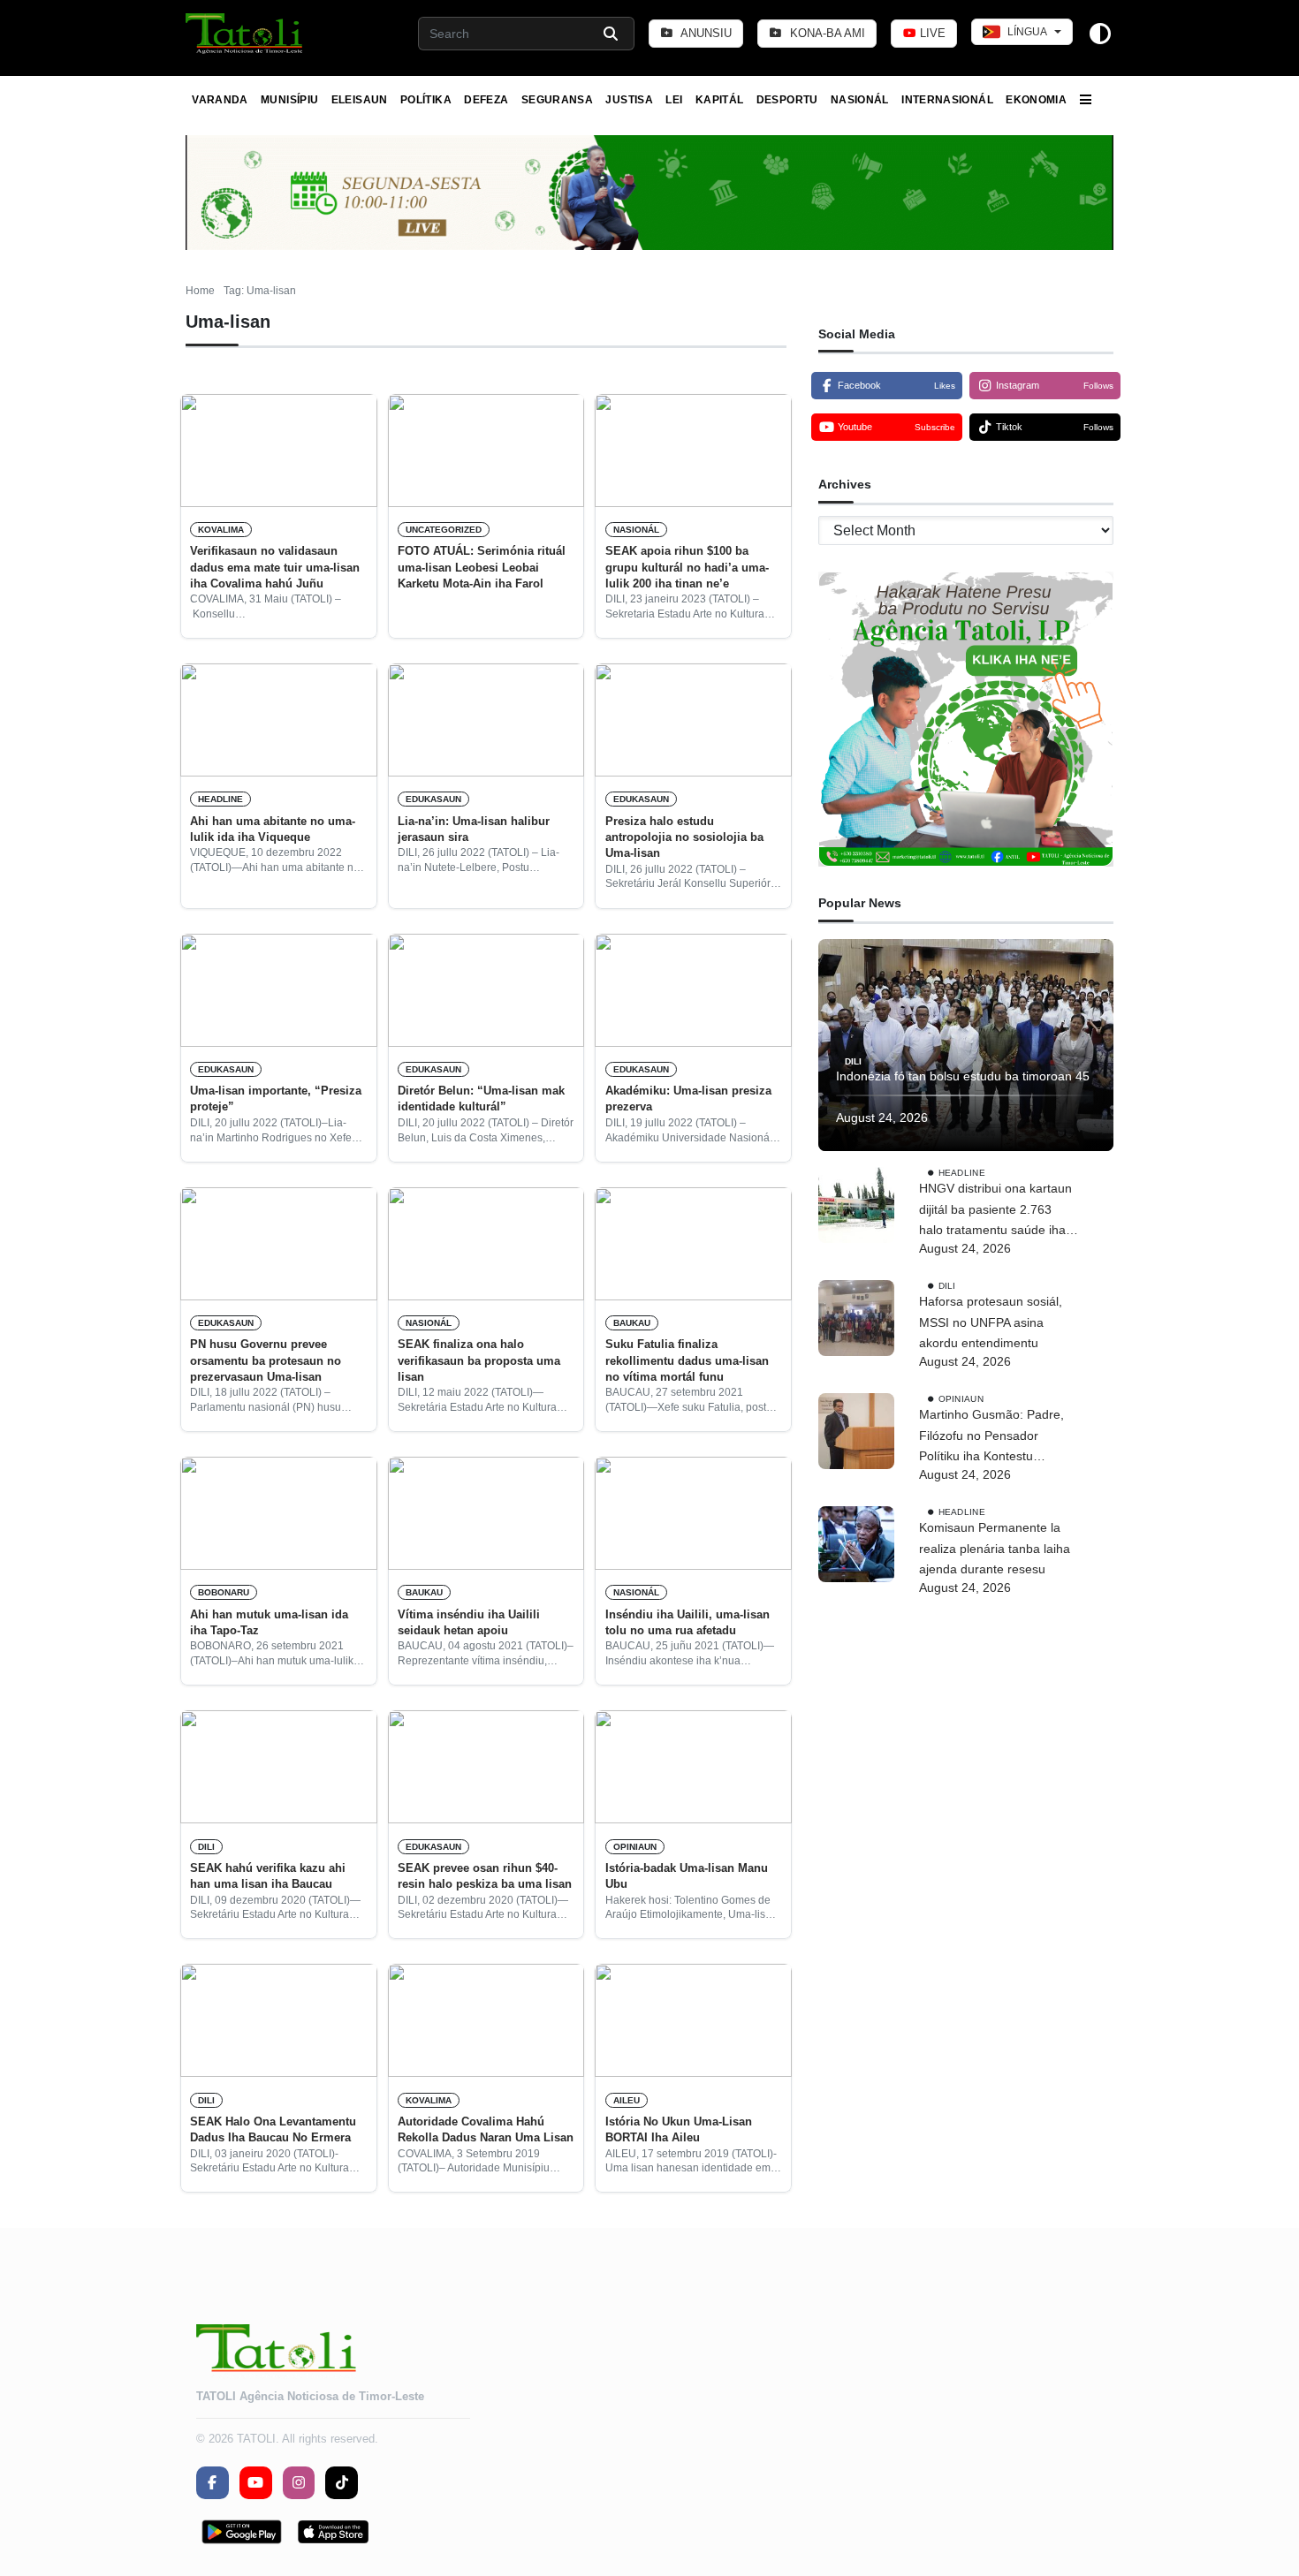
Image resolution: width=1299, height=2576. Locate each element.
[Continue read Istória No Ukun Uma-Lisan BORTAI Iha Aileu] (693, 2020)
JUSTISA (629, 100)
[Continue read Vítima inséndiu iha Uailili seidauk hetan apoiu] (486, 1513)
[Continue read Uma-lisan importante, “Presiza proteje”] (279, 990)
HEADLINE (220, 799)
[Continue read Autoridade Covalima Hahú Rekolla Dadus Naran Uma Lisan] (486, 2020)
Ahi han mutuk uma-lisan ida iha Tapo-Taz (269, 1622)
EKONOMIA (1036, 100)
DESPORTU (787, 100)
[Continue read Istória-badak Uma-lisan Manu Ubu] (693, 1767)
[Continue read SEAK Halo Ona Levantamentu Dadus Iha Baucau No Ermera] (279, 2020)
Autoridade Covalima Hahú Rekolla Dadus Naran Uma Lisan (486, 2129)
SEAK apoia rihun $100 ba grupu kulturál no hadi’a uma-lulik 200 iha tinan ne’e (687, 567)
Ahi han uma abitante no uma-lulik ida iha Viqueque (273, 829)
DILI (206, 1847)
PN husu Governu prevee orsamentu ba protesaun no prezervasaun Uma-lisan (266, 1360)
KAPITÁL (720, 100)
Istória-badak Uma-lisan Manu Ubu (687, 1876)
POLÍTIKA (426, 100)
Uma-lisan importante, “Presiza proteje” (276, 1099)
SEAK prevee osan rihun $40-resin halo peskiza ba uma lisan (485, 1876)
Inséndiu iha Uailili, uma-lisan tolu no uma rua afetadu (687, 1622)
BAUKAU (632, 1323)
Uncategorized (444, 530)
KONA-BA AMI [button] (826, 33)
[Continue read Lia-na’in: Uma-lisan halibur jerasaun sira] (486, 720)
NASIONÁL (860, 100)
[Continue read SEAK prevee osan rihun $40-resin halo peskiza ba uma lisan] (486, 1767)
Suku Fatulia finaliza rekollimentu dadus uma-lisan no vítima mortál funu (687, 1360)
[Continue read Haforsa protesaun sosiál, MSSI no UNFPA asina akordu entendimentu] (856, 1318)
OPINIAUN (635, 1847)
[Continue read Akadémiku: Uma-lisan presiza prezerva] (693, 990)
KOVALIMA (221, 530)
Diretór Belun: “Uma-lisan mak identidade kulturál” (481, 1099)
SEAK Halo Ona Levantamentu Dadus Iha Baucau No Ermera (273, 2129)
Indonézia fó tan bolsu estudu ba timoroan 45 (963, 1076)
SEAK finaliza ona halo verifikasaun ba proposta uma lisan (479, 1360)
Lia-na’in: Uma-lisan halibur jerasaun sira (474, 829)
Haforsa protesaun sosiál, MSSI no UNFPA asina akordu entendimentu (991, 1322)
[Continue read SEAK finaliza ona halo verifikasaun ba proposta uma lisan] (486, 1244)
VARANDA (220, 100)
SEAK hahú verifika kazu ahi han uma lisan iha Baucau (268, 1876)
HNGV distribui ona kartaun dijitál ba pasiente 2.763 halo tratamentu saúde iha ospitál (995, 1211)
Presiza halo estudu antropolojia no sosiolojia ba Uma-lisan (684, 837)
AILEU (627, 2100)
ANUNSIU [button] (705, 33)
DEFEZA (486, 100)
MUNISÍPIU (289, 100)
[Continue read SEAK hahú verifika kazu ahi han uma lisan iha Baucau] (279, 1767)
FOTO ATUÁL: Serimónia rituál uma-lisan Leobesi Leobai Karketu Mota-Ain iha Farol (482, 567)
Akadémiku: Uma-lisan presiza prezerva (688, 1099)
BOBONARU (224, 1592)
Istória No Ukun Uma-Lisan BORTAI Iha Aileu (679, 2129)
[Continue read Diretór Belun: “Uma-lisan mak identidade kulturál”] (486, 990)
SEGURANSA (557, 100)
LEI (674, 100)
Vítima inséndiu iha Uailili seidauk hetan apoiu (469, 1622)
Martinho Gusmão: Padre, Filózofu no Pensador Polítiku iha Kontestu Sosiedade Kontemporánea (995, 1437)
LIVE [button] (931, 33)
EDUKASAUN (433, 799)
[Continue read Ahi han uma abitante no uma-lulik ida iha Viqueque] (279, 720)
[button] (245, 34)
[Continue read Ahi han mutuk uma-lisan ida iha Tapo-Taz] (279, 1513)
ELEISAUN (360, 100)
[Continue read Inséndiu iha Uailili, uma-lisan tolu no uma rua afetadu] (693, 1513)
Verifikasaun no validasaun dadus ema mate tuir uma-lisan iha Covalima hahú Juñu (275, 567)
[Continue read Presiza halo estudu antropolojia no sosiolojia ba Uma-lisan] (693, 720)
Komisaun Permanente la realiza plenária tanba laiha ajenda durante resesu (995, 1549)
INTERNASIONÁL (947, 100)
